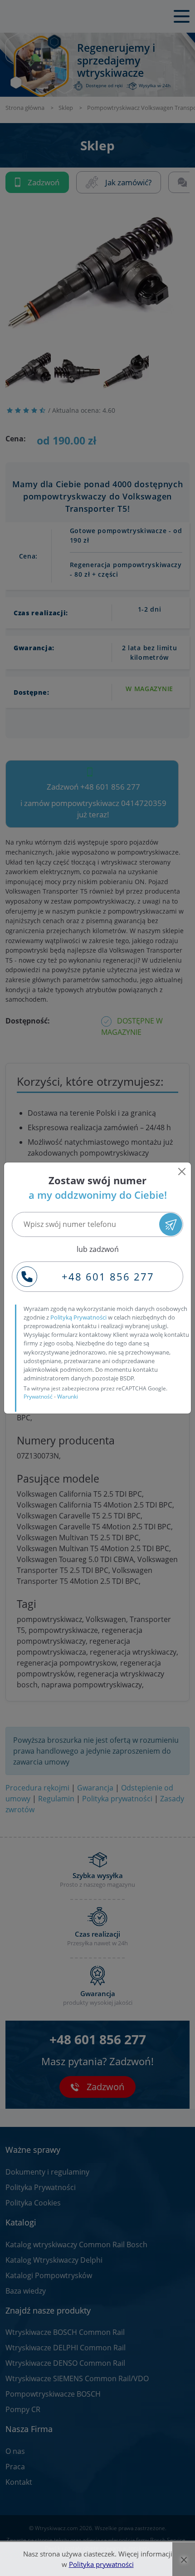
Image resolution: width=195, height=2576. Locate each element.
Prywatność (38, 1397)
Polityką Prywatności (78, 1317)
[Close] (182, 1172)
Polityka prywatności (101, 2564)
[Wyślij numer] (171, 1224)
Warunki (68, 1397)
